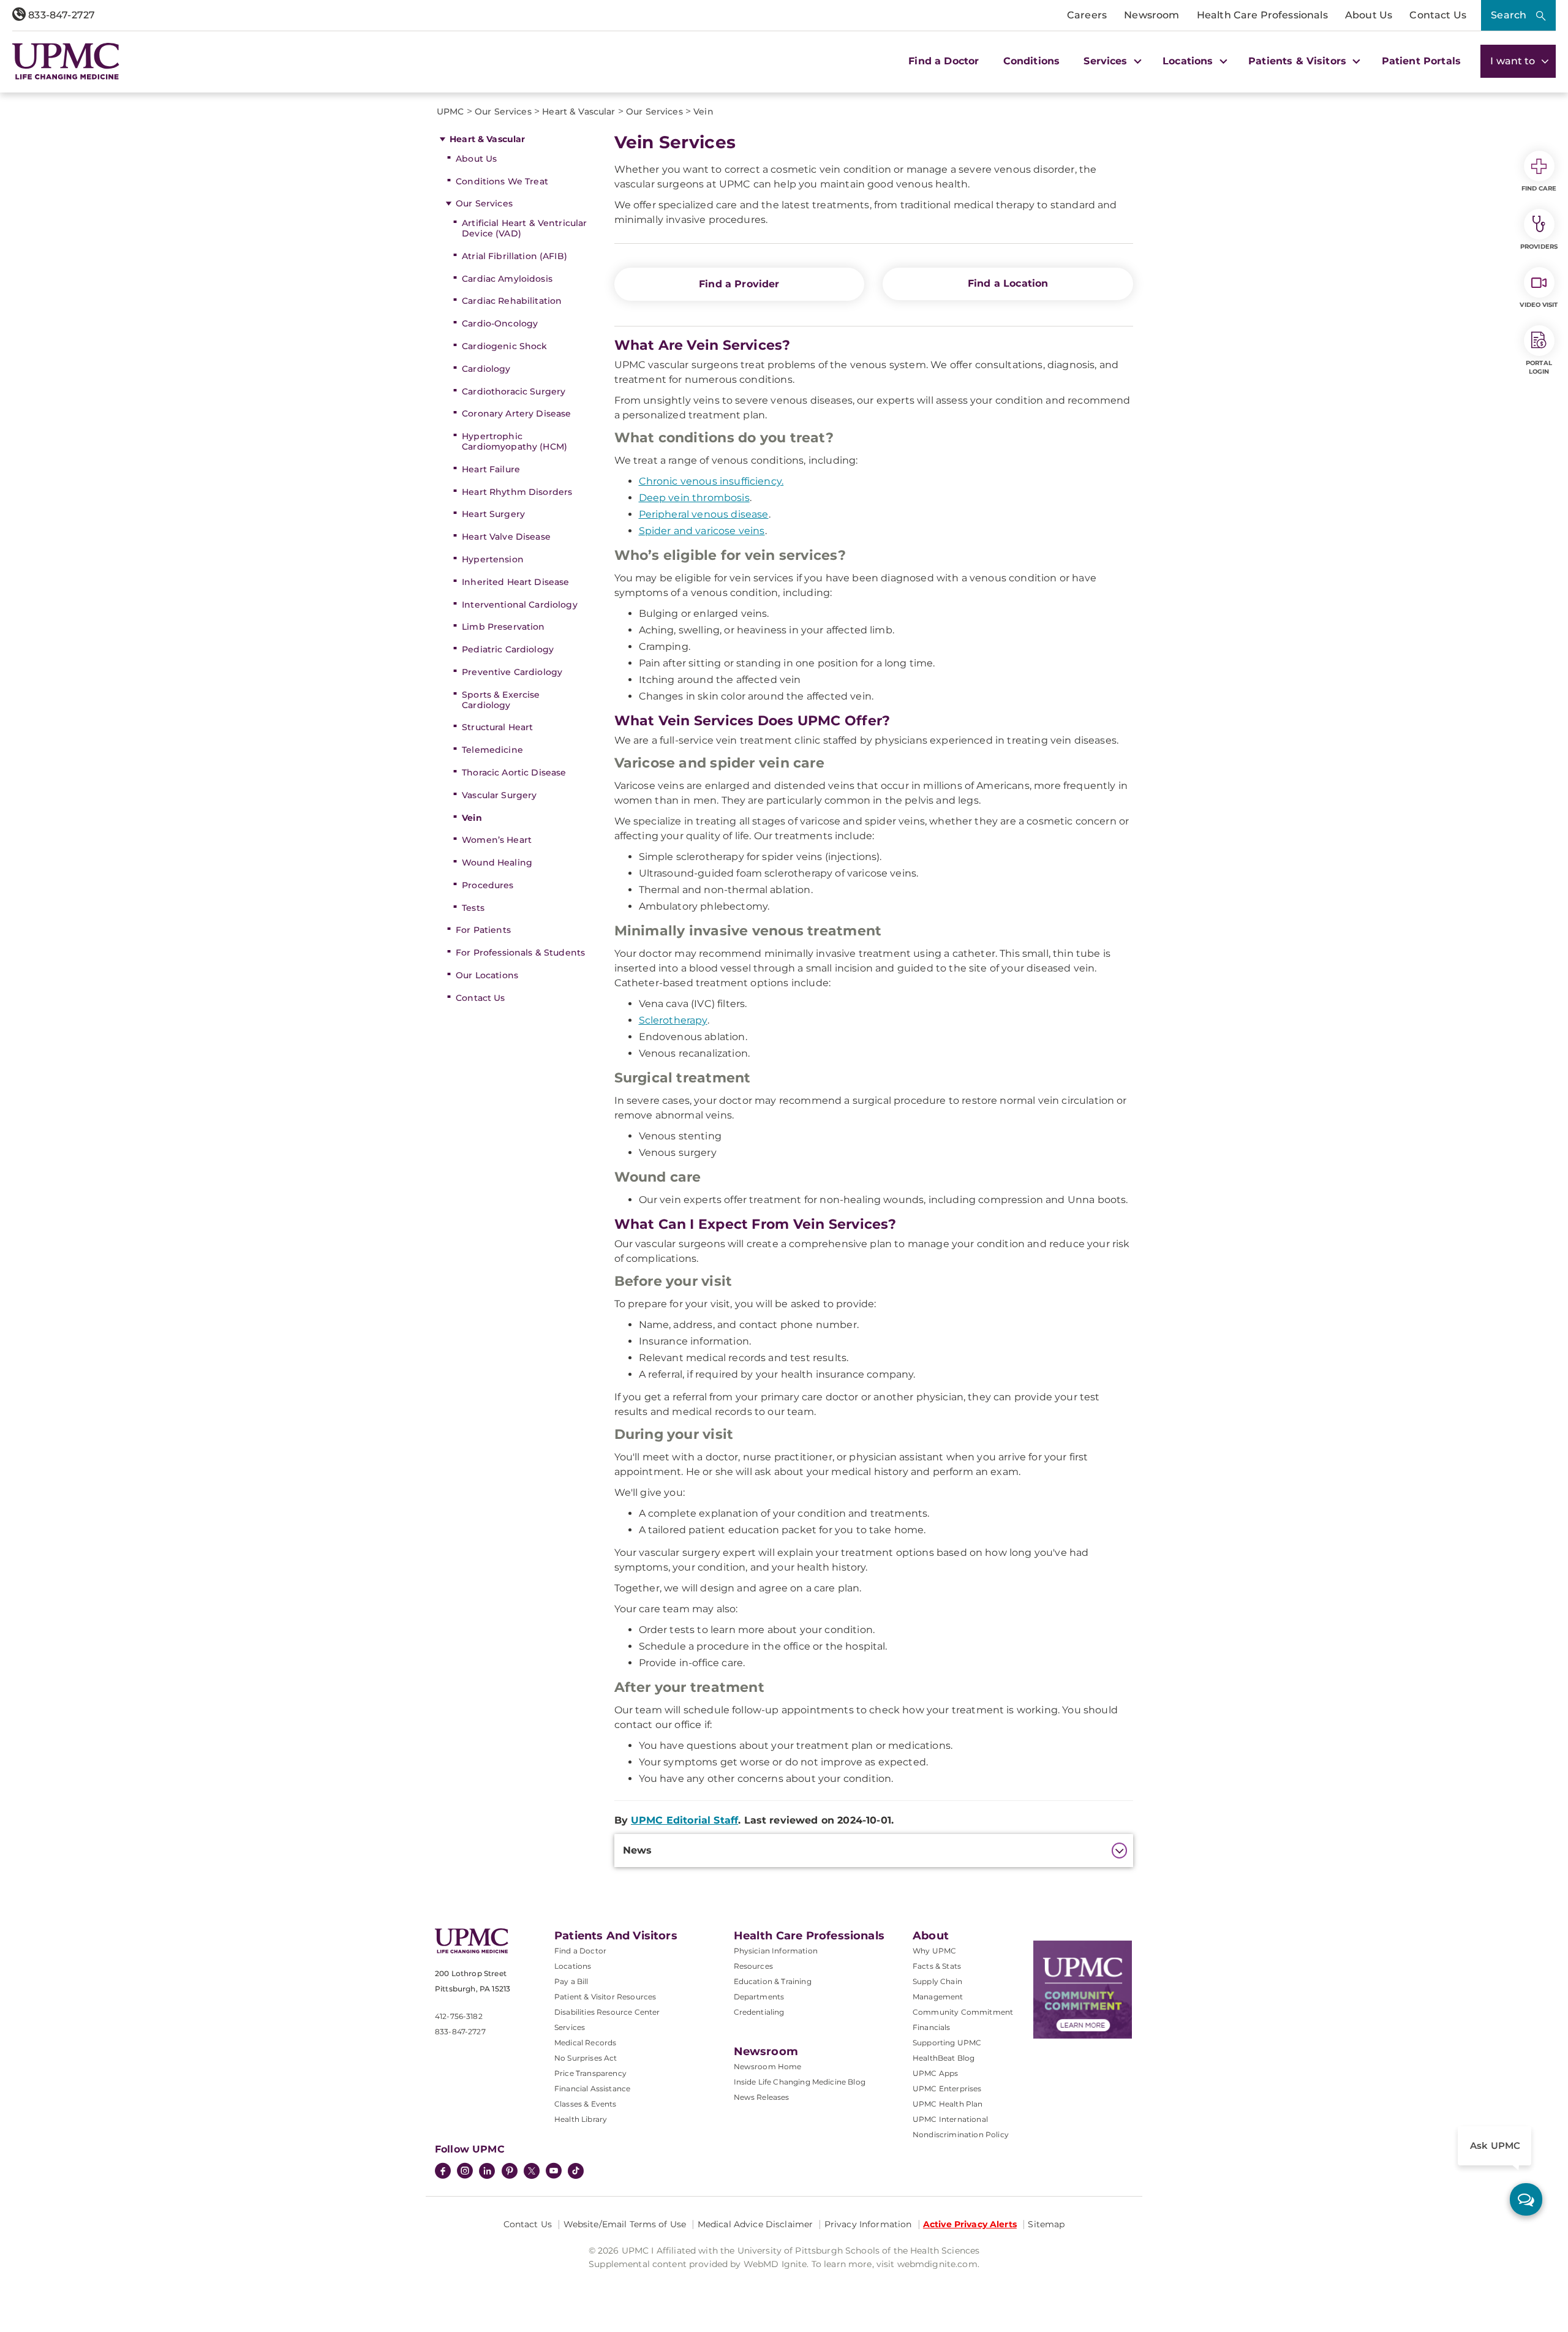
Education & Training (773, 1981)
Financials (932, 2027)
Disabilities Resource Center (607, 2012)
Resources (753, 1966)
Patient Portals (1421, 61)
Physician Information (776, 1951)
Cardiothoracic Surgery (514, 391)
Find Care (1539, 188)
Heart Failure (491, 469)
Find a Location (1008, 283)
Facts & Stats (937, 1966)
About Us (1369, 15)
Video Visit (1539, 305)
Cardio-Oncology (500, 323)
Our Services (484, 203)
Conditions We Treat (502, 181)
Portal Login (1539, 367)
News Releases (762, 2097)
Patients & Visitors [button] (1299, 61)
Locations (573, 1966)
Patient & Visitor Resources (605, 1997)
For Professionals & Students (520, 953)
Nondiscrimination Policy (961, 2134)
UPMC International (950, 2119)
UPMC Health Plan (948, 2104)
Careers (1087, 15)
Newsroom (1151, 15)
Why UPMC (934, 1951)
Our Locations (487, 975)
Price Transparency (590, 2073)
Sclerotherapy (673, 1020)
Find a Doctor (944, 61)
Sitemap (1046, 2224)
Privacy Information (868, 2224)
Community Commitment (963, 2012)
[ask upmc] (1526, 2199)
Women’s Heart (497, 840)
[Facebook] (443, 2172)
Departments (759, 1997)
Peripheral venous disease (704, 514)
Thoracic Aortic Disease (514, 772)
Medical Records (585, 2043)
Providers (1539, 247)
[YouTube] (554, 2172)
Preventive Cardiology (512, 672)
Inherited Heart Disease (515, 582)
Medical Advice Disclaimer (756, 2224)
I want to (1514, 61)
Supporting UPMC (947, 2043)
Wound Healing (497, 862)
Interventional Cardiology (520, 605)
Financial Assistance (592, 2089)
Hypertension (493, 559)
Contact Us (1438, 15)
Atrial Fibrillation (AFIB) (514, 256)
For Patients (483, 930)
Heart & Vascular (487, 139)
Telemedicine (492, 750)
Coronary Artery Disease (516, 413)
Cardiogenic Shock (504, 346)
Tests (473, 908)
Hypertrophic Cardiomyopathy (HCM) (514, 441)
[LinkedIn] (487, 2172)
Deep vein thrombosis (694, 498)
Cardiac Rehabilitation (512, 301)
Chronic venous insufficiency (710, 481)
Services (570, 2027)
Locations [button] (1189, 61)
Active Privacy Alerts (970, 2224)
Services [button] (1107, 61)
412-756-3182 (459, 2016)
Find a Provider (739, 284)
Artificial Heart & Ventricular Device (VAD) (524, 228)
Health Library (581, 2119)
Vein (472, 818)
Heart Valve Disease (506, 537)
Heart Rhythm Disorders (517, 492)
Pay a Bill (571, 1981)
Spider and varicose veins (702, 531)
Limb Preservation (503, 627)
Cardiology (486, 369)
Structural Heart (497, 727)
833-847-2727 (60, 15)
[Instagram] (465, 2172)
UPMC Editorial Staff (684, 1820)
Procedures (488, 885)
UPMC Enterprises (947, 2089)
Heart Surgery (493, 514)
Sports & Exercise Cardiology (501, 700)
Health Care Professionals (1262, 15)
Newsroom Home (768, 2066)
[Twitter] (532, 2171)
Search (1509, 15)
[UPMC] (66, 61)
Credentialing (759, 2012)
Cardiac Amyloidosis (507, 279)
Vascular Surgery (499, 795)
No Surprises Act (586, 2058)
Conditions (1032, 61)
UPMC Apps (935, 2073)
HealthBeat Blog (944, 2058)
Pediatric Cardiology (508, 649)
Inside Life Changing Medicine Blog (800, 2082)
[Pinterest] (510, 2172)
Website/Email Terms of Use (625, 2224)
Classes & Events (586, 2104)
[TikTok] (576, 2171)
